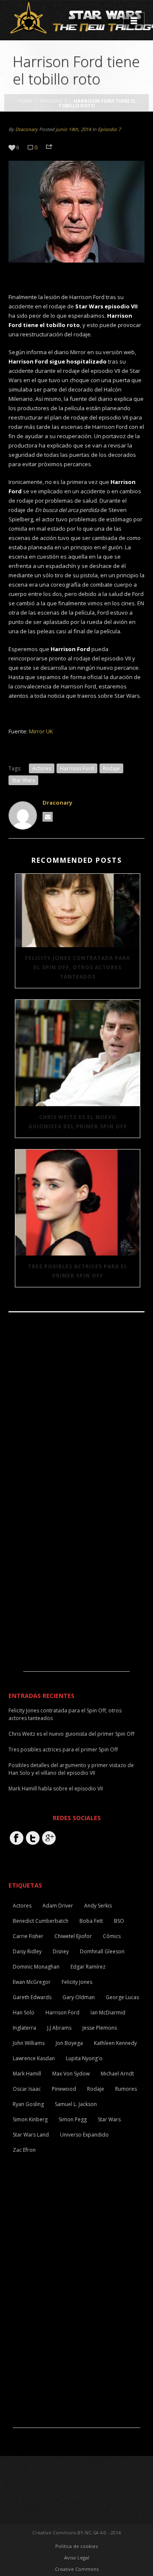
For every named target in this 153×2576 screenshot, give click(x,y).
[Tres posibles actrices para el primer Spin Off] (78, 1203)
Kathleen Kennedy (115, 2043)
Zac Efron (24, 2150)
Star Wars (23, 780)
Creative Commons (77, 2569)
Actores (42, 768)
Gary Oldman (79, 1997)
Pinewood (64, 2089)
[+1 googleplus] (49, 1838)
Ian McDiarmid (108, 2012)
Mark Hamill (27, 2074)
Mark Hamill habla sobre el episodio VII (56, 1789)
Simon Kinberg (30, 2119)
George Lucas (122, 1997)
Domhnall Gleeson (102, 1951)
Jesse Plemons (100, 2028)
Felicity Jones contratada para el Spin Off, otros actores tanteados (78, 967)
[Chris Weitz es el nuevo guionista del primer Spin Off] (78, 1053)
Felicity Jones (77, 1982)
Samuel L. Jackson (76, 2104)
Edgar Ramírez (88, 1967)
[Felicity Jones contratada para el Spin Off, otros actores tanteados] (78, 910)
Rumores (126, 2089)
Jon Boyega (69, 2043)
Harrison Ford (77, 768)
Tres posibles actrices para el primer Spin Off (78, 1271)
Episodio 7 (53, 101)
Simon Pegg (73, 2119)
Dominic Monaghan (36, 1967)
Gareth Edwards (32, 1997)
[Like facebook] (17, 1838)
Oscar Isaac (27, 2089)
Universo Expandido (84, 2135)
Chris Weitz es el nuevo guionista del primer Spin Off (78, 1122)
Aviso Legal (77, 2558)
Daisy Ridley (27, 1951)
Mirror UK (41, 731)
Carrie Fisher (28, 1936)
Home (25, 101)
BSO (119, 1921)
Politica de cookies (76, 2546)
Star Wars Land (31, 2135)
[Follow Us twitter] (33, 1838)
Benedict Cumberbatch (41, 1921)
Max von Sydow (71, 2074)
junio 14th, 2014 (73, 129)
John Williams (29, 2043)
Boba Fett (91, 1921)
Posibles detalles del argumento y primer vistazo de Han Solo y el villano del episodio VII (71, 1769)
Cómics (112, 1936)
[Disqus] (76, 1435)
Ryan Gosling (28, 2104)
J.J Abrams (59, 2028)
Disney (61, 1951)
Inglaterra (24, 2028)
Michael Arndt (117, 2074)
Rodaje (111, 768)
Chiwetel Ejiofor (73, 1936)
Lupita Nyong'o (84, 2058)
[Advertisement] (76, 1618)
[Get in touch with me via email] (48, 817)
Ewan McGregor (32, 1982)
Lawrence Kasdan (34, 2058)
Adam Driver (58, 1906)
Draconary (27, 129)
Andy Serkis (98, 1906)
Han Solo (24, 2012)
